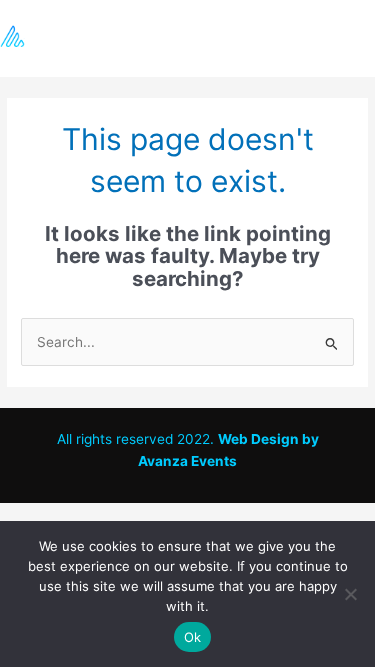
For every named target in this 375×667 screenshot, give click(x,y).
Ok (193, 637)
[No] (350, 594)
